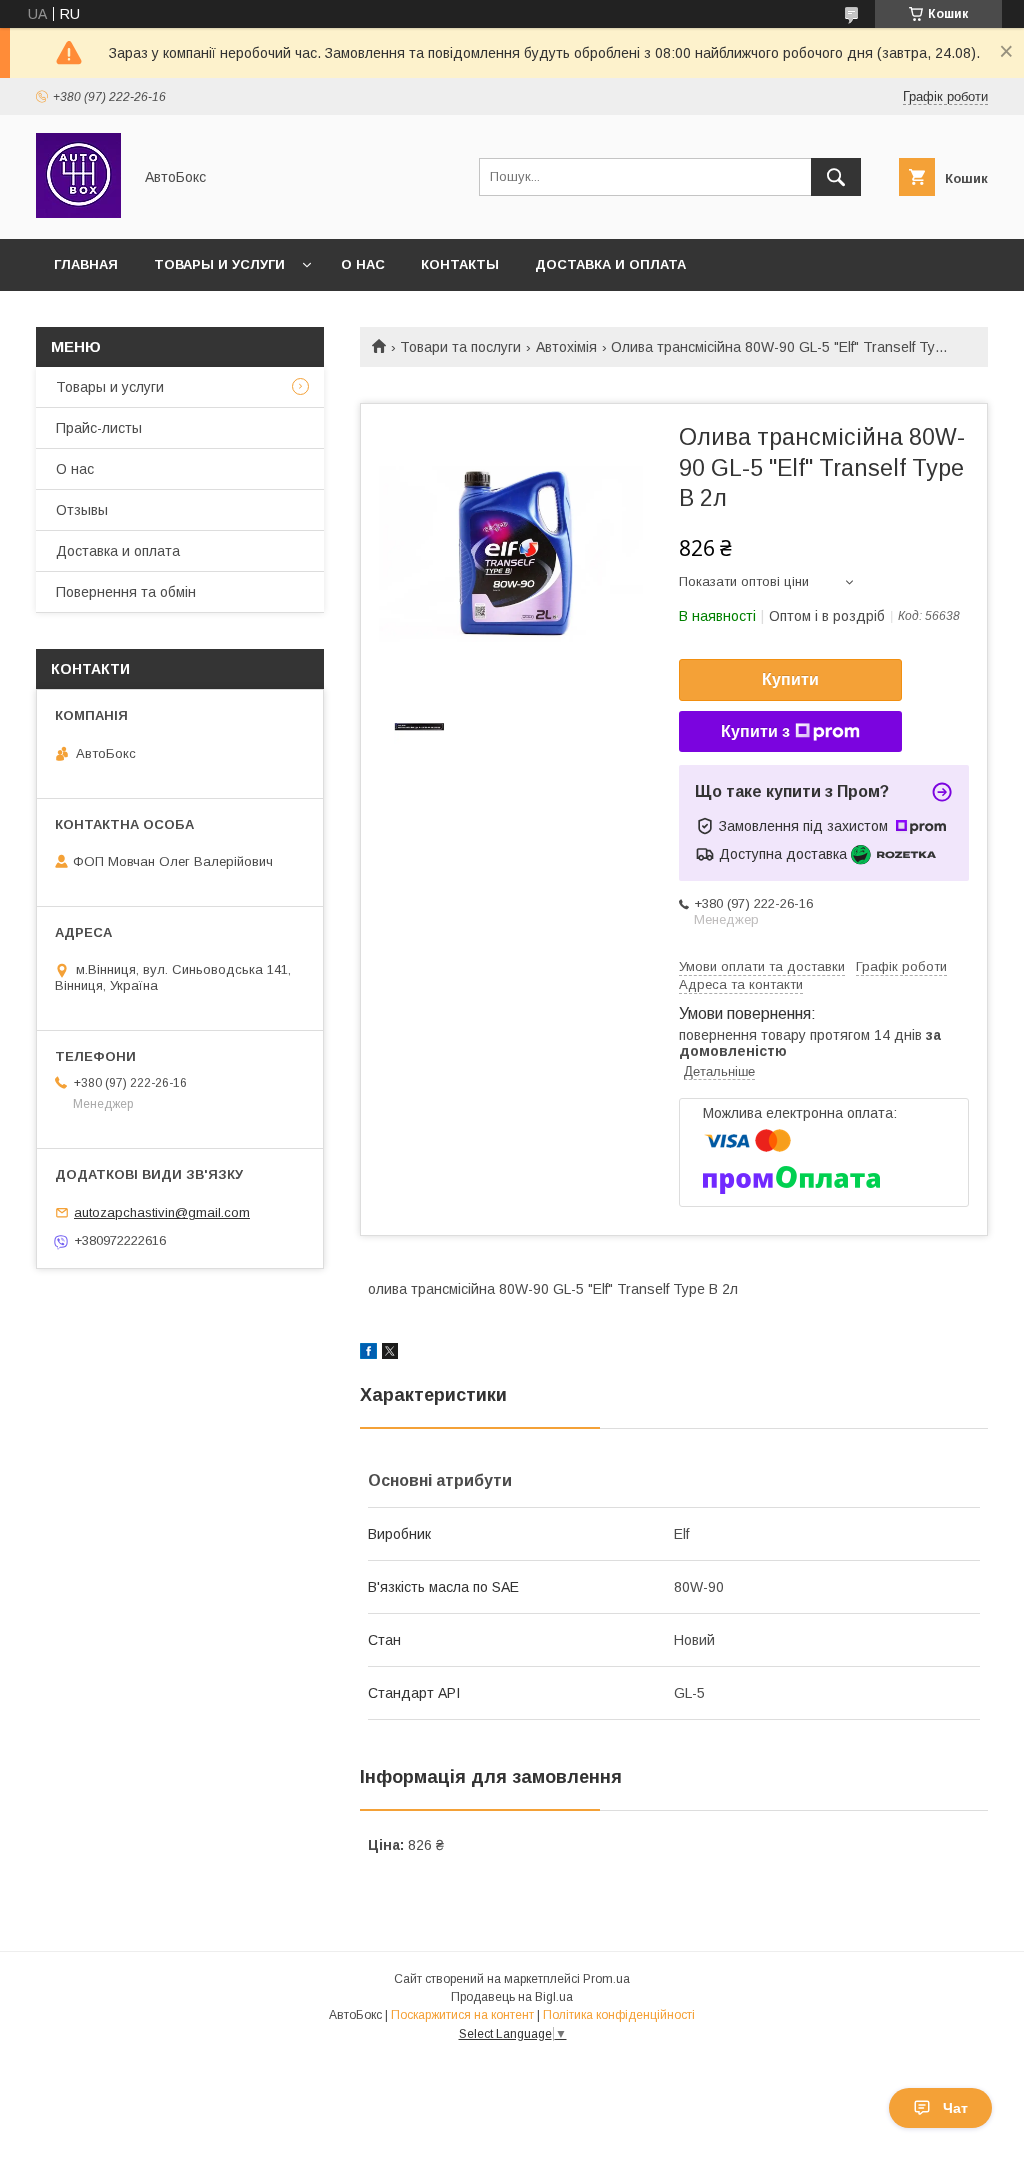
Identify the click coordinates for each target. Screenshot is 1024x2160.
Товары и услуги (219, 264)
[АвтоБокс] (78, 213)
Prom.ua (606, 1979)
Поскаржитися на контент (462, 2015)
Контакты (460, 264)
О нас (363, 264)
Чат (955, 2108)
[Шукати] (836, 177)
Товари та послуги (460, 347)
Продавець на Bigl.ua (512, 1997)
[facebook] (368, 1354)
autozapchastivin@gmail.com (162, 1212)
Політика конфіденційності (619, 2015)
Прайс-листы (99, 428)
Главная (86, 264)
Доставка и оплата (610, 264)
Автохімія (566, 347)
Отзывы (82, 510)
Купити (790, 679)
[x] (390, 1354)
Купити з (755, 731)
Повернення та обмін (126, 592)
